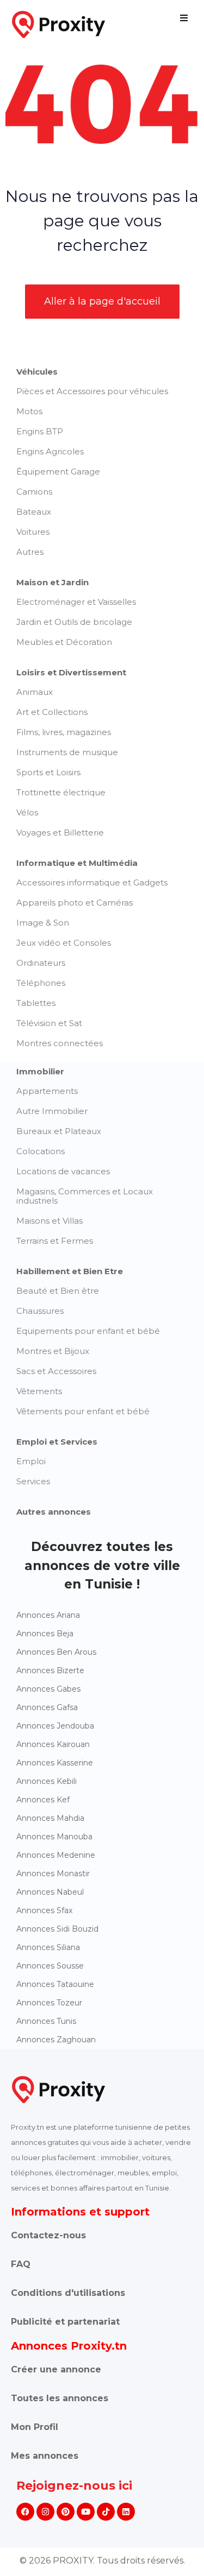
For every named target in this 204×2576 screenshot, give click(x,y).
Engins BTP (40, 431)
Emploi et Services (57, 1442)
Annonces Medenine (56, 1855)
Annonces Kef (43, 1800)
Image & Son (43, 923)
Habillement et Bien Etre (70, 1271)
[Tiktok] (106, 2512)
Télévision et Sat (49, 1023)
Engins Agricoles (50, 451)
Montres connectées (60, 1043)
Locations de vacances (63, 1171)
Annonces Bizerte (50, 1670)
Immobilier (40, 1071)
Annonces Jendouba (55, 1726)
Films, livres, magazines (64, 732)
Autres (30, 552)
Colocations (41, 1151)
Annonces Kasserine (55, 1763)
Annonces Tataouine (55, 1984)
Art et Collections (52, 712)
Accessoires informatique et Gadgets (92, 882)
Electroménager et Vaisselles (76, 602)
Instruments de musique (67, 752)
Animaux (35, 692)
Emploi (31, 1461)
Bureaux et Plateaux (59, 1131)
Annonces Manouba (54, 1837)
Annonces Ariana (48, 1615)
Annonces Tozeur (49, 2003)
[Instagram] (45, 2512)
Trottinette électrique (61, 792)
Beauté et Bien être (58, 1291)
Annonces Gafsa (47, 1707)
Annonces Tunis (46, 2021)
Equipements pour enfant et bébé (88, 1331)
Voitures (33, 532)
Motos (29, 411)
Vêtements (39, 1391)
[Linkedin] (126, 2512)
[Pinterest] (66, 2512)
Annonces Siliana (48, 1947)
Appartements (47, 1091)
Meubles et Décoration (64, 642)
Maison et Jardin (52, 582)
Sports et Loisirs (48, 772)
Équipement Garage (58, 471)
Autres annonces (54, 1512)
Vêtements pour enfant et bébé (83, 1411)
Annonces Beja (45, 1634)
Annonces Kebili (47, 1781)
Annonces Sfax (44, 1910)
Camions (34, 492)
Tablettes (36, 1003)
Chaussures (40, 1311)
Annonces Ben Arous (56, 1652)
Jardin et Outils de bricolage (74, 622)
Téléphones (41, 983)
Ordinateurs (41, 963)
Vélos (27, 812)
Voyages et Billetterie (60, 833)
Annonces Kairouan (53, 1744)
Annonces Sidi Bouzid (57, 1929)
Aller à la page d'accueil (102, 301)
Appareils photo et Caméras (75, 903)
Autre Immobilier (52, 1111)
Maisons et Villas (50, 1221)
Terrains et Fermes (55, 1241)
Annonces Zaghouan (56, 2040)
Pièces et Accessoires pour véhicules (92, 391)
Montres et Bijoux (53, 1351)
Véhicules (37, 372)
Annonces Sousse (50, 1966)
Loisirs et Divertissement (71, 672)
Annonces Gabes (48, 1689)
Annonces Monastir (53, 1874)
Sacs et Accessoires (56, 1371)
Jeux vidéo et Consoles (64, 943)
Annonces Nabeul (50, 1892)
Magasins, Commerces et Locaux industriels (85, 1196)
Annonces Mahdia (50, 1818)
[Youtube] (86, 2512)
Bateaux (34, 512)
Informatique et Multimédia (77, 863)
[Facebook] (25, 2512)
